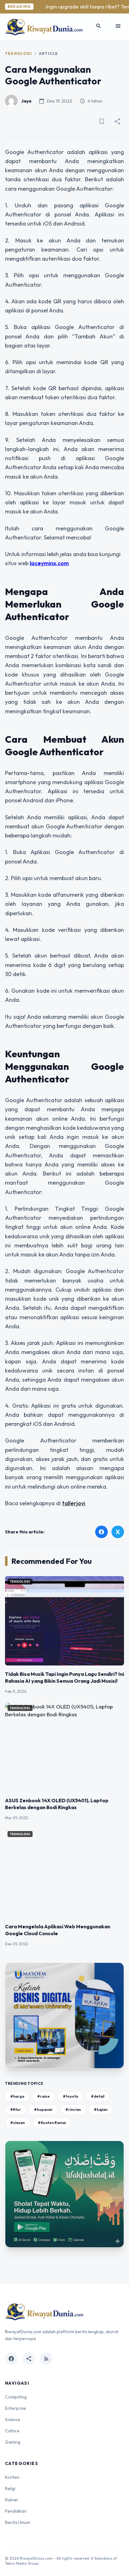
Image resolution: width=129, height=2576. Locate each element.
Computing (16, 2397)
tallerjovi (74, 1503)
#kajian (101, 2109)
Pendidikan (16, 2511)
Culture (12, 2431)
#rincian (73, 2109)
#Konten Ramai (52, 2123)
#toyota (70, 2096)
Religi (10, 2488)
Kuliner (12, 2500)
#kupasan (43, 2109)
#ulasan (18, 2123)
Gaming (13, 2442)
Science (13, 2419)
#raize (44, 2096)
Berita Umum (18, 2522)
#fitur (16, 2109)
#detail (98, 2096)
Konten (12, 2477)
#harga (17, 2096)
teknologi (18, 53)
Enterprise (15, 2408)
